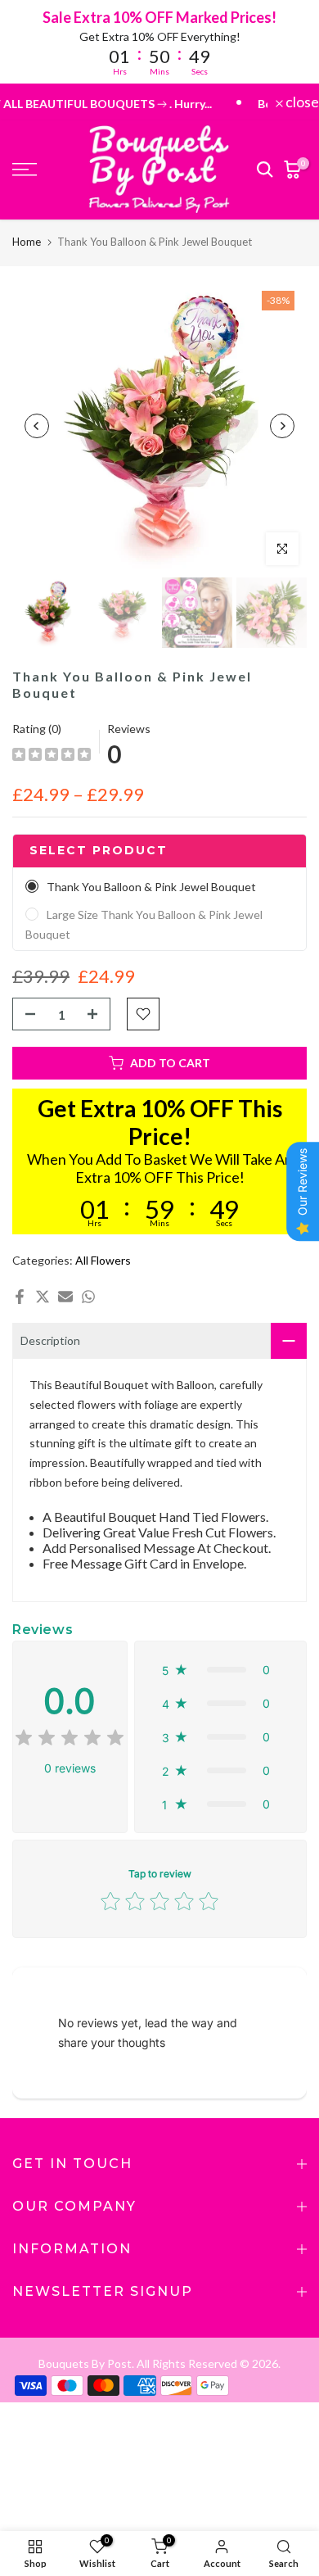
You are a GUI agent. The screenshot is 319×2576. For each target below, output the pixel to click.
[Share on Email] (65, 1297)
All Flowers (103, 1260)
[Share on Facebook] (20, 1297)
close (301, 102)
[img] (52, 756)
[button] (220, 1670)
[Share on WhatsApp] (88, 1297)
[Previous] (37, 426)
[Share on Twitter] (43, 1297)
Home (27, 242)
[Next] (282, 426)
